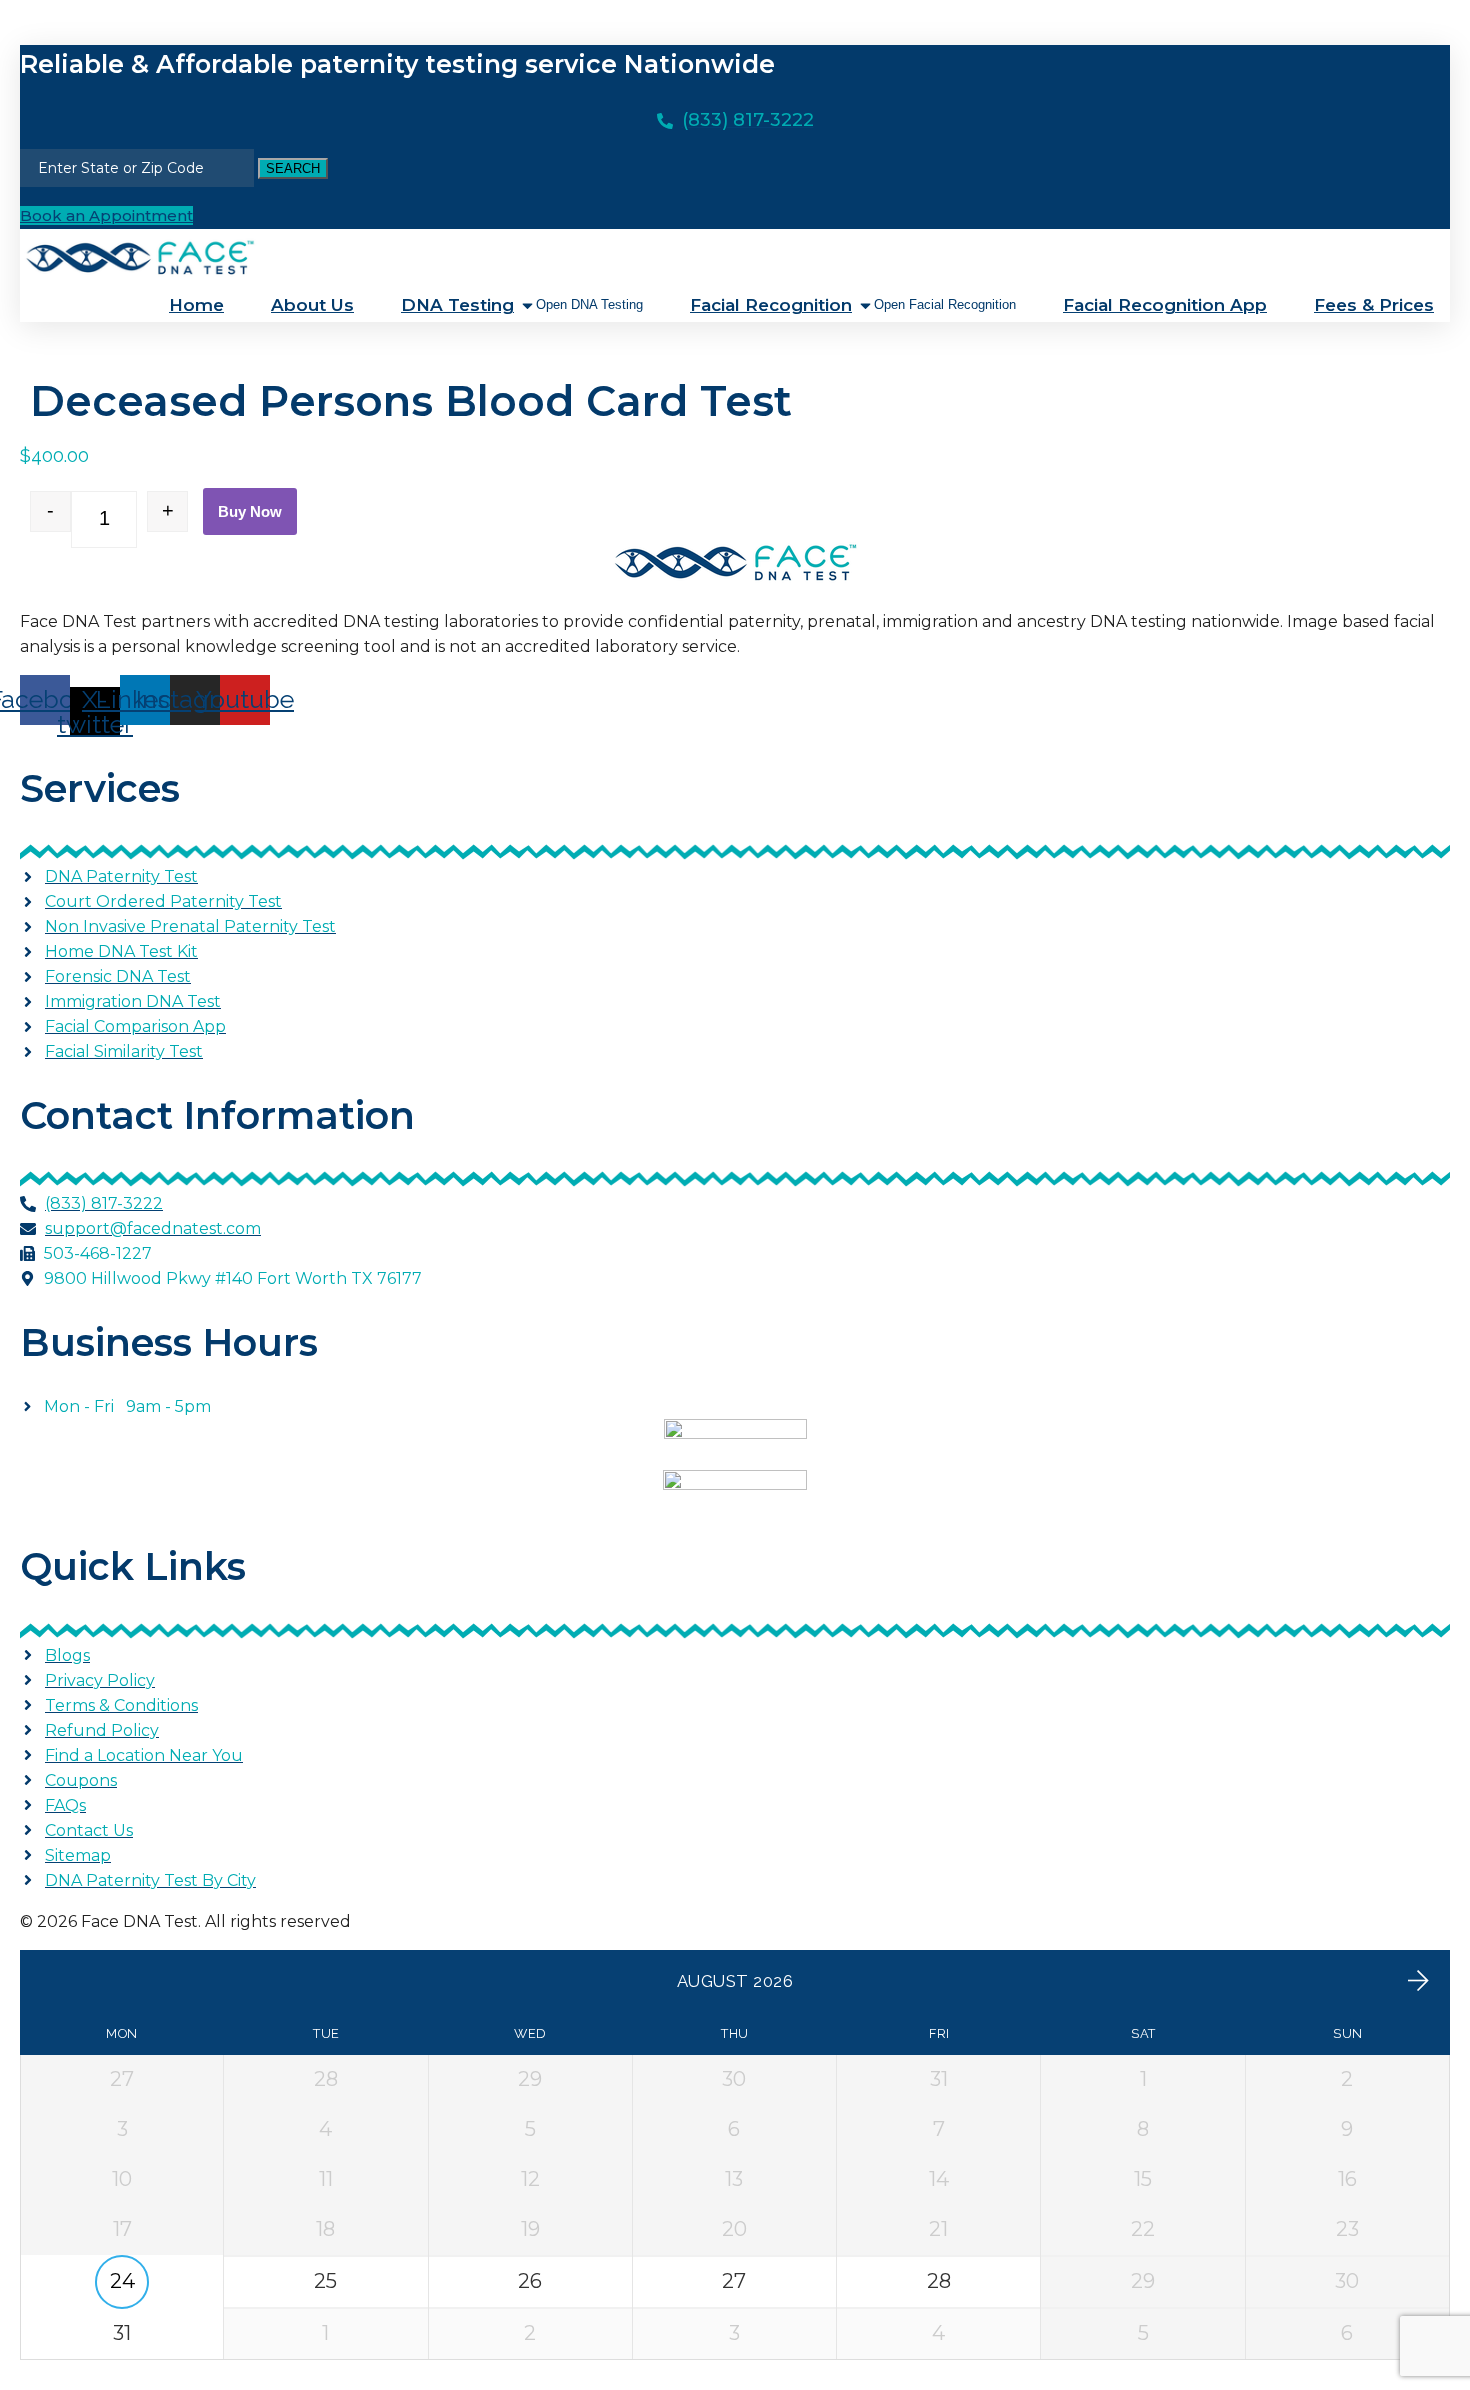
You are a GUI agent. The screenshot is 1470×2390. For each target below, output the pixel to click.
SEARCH (293, 168)
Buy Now (250, 511)
